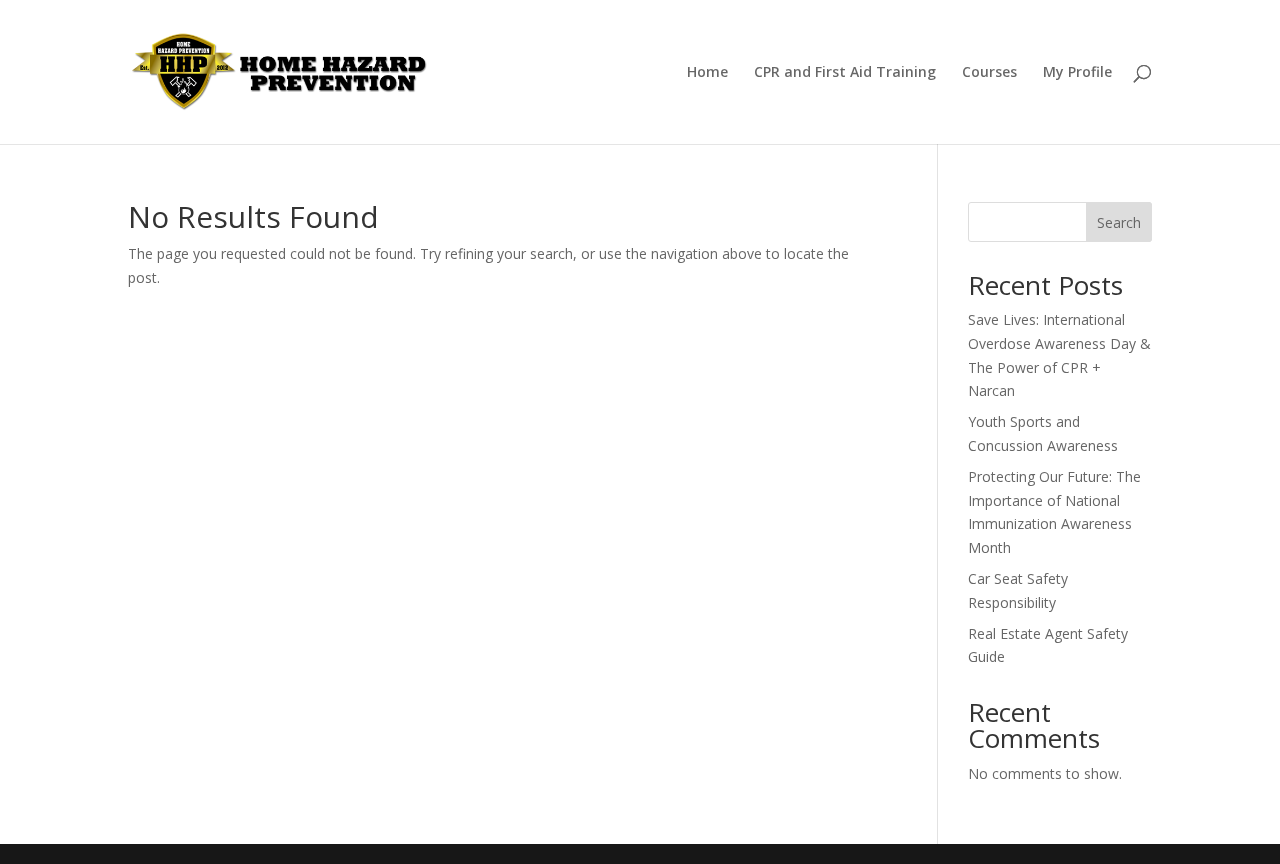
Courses (989, 73)
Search (1119, 222)
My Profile (1077, 73)
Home (707, 73)
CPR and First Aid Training (845, 73)
